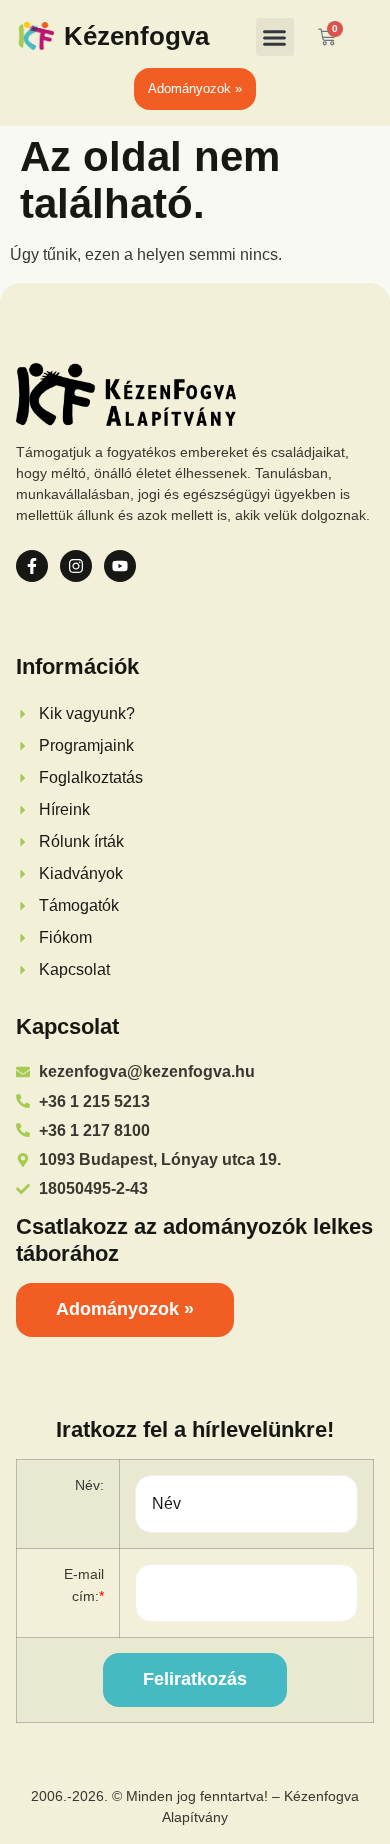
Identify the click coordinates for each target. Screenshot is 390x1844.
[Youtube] (120, 566)
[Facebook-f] (32, 566)
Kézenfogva (136, 36)
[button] (275, 37)
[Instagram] (76, 566)
